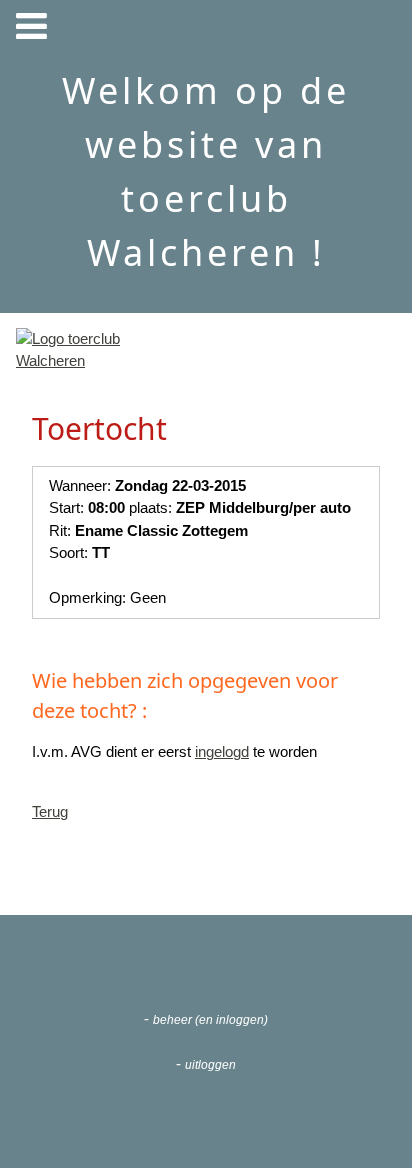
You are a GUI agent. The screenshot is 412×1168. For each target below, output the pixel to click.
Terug (50, 811)
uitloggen (210, 1065)
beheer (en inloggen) (210, 1020)
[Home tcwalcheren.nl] (79, 360)
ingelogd (222, 751)
